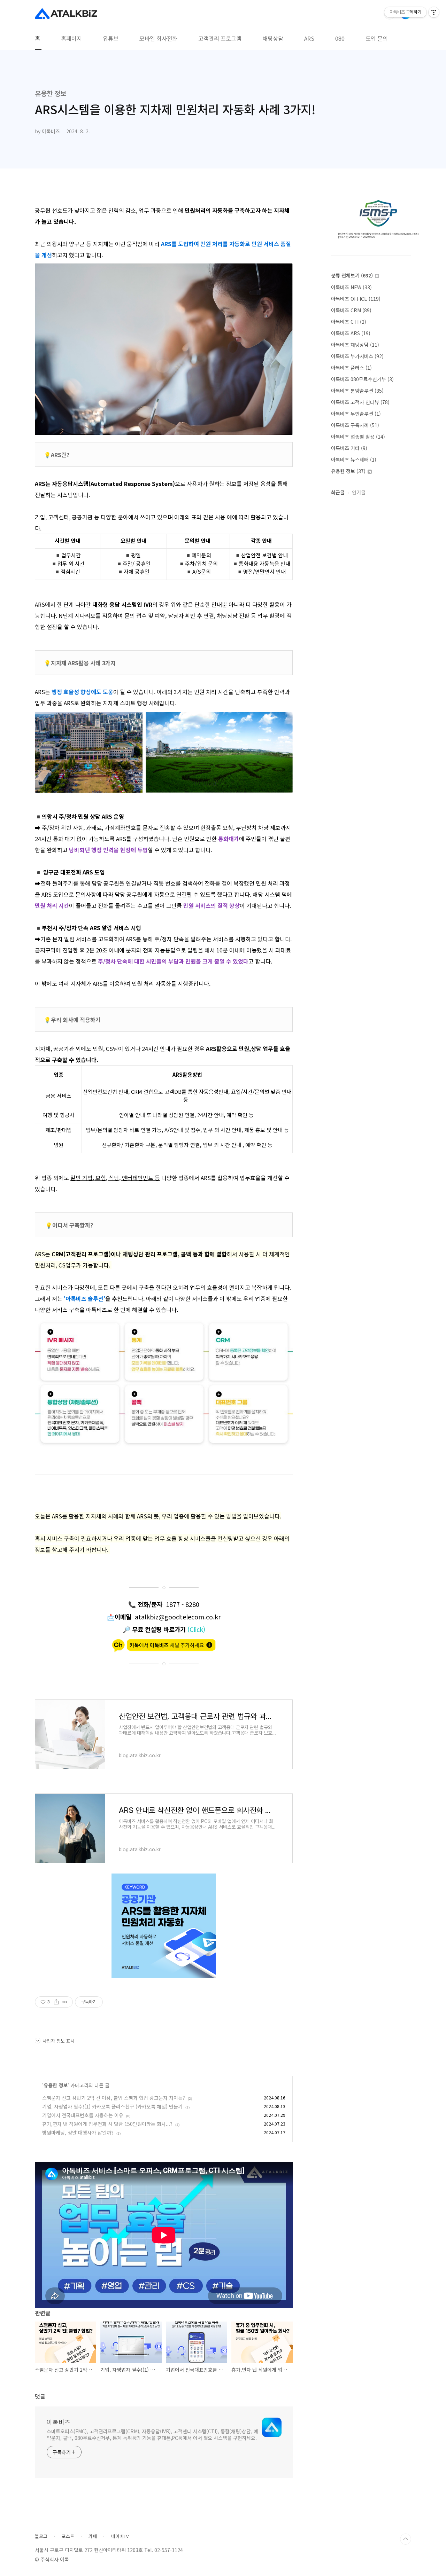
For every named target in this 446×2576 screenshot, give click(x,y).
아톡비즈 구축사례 (355, 425)
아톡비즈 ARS (351, 333)
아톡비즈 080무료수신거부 (362, 379)
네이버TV (120, 2536)
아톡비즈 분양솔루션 (357, 391)
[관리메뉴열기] (434, 12)
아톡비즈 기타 (349, 448)
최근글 (338, 492)
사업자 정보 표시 (59, 2041)
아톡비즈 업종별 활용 (358, 437)
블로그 (41, 2536)
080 (340, 38)
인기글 (359, 492)
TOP (406, 2539)
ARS (309, 38)
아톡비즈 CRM (351, 310)
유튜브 (111, 38)
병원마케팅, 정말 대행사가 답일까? (78, 2133)
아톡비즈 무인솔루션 (356, 414)
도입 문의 (377, 38)
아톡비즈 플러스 (351, 368)
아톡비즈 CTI (349, 322)
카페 (93, 2536)
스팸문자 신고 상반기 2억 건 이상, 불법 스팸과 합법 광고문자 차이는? (114, 2098)
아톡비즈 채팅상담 (355, 345)
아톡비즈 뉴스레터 (354, 460)
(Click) (196, 1629)
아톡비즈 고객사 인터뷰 (360, 402)
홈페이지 (71, 38)
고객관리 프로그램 (220, 38)
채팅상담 (273, 38)
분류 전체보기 (352, 275)
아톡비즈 (59, 2422)
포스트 (68, 2536)
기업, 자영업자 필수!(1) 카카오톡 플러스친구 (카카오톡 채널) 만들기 (112, 2106)
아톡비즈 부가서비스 (357, 356)
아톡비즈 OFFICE (356, 299)
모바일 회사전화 (158, 38)
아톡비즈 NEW (351, 287)
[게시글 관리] (65, 2002)
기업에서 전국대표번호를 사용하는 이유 (83, 2115)
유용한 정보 (56, 2085)
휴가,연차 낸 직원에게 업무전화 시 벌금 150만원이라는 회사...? (107, 2124)
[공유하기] (56, 2002)
